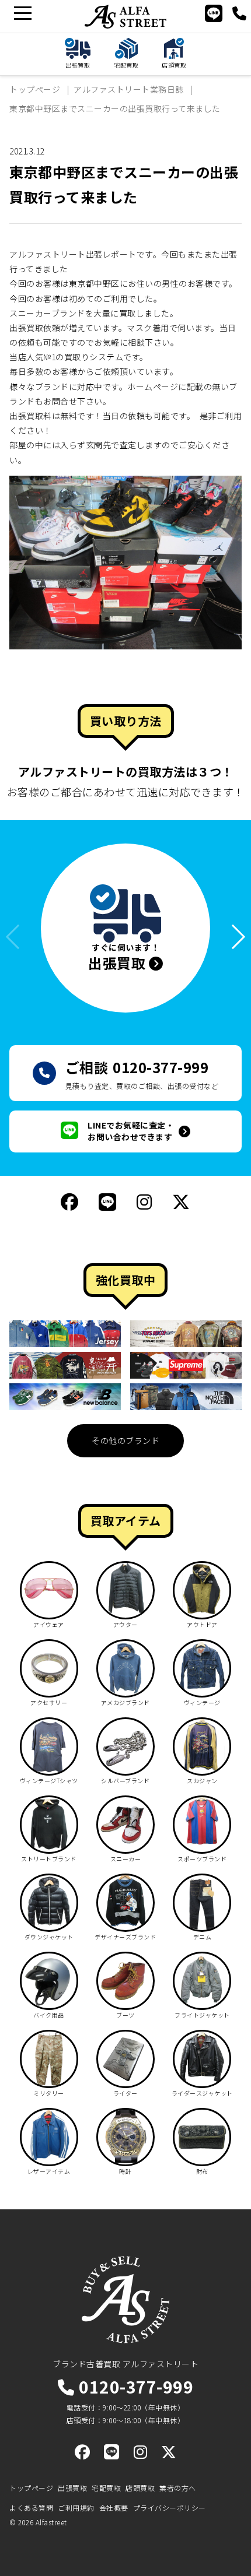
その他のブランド (125, 1440)
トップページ (31, 2488)
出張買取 (72, 2488)
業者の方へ (178, 2488)
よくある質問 (31, 2508)
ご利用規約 (76, 2508)
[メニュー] (22, 13)
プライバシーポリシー (170, 2508)
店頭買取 (140, 2488)
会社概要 (114, 2508)
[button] (233, 936)
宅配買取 (106, 2488)
